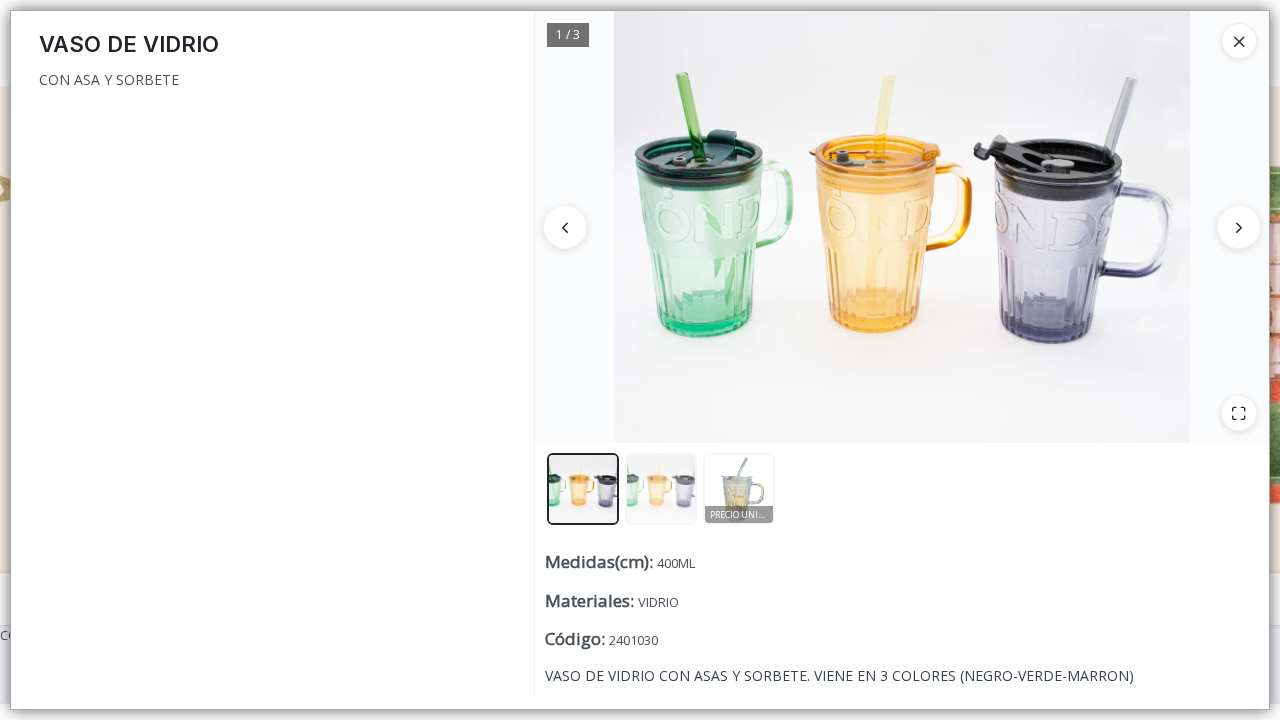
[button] (583, 489)
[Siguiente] (1239, 227)
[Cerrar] (1239, 41)
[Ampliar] (1239, 413)
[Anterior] (565, 227)
